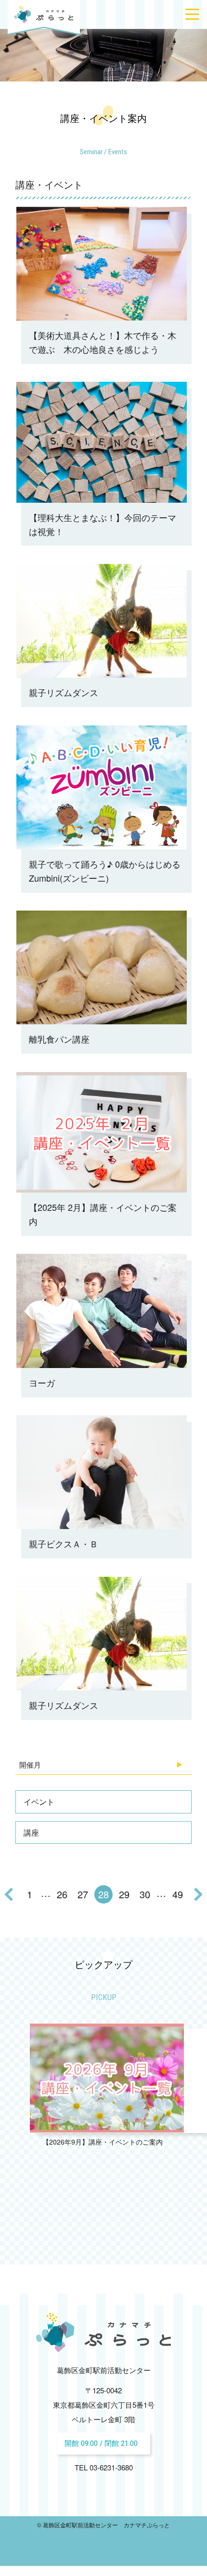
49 (178, 1894)
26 (62, 1894)
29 (124, 1894)
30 (145, 1894)
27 (83, 1894)
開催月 (30, 1764)
